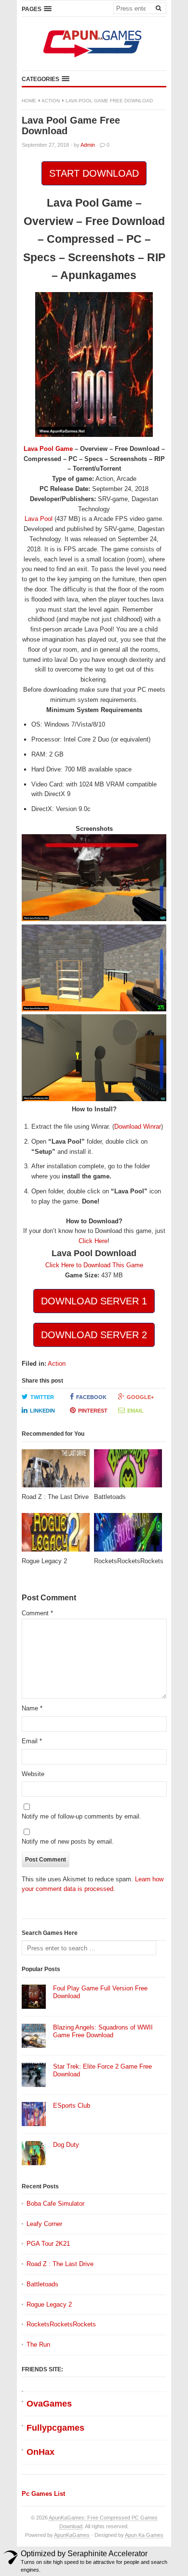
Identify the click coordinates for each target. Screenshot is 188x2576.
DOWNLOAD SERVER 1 (94, 1301)
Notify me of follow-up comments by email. (81, 1816)
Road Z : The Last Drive (60, 2264)
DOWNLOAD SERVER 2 (94, 1335)
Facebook (91, 1397)
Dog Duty (66, 2145)
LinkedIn (42, 1411)
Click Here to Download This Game (94, 1265)
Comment (37, 1613)
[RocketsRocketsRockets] (128, 1535)
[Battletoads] (128, 1471)
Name (32, 1708)
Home (29, 101)
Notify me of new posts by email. (68, 1841)
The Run (38, 2345)
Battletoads (42, 2284)
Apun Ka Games (144, 2535)
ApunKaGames (72, 2535)
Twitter (42, 1397)
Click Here (93, 1241)
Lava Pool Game (48, 449)
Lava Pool (39, 519)
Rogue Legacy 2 (49, 2304)
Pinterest (93, 1411)
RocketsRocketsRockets (61, 2324)
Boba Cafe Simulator (55, 2204)
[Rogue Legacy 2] (56, 1535)
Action (51, 101)
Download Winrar (138, 1127)
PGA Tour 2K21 (48, 2244)
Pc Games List (43, 2494)
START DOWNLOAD (94, 173)
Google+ (140, 1397)
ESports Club (72, 2106)
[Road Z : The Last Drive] (56, 1471)
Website (33, 1774)
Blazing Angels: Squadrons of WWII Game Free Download (103, 2031)
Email (135, 1411)
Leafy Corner (44, 2224)
